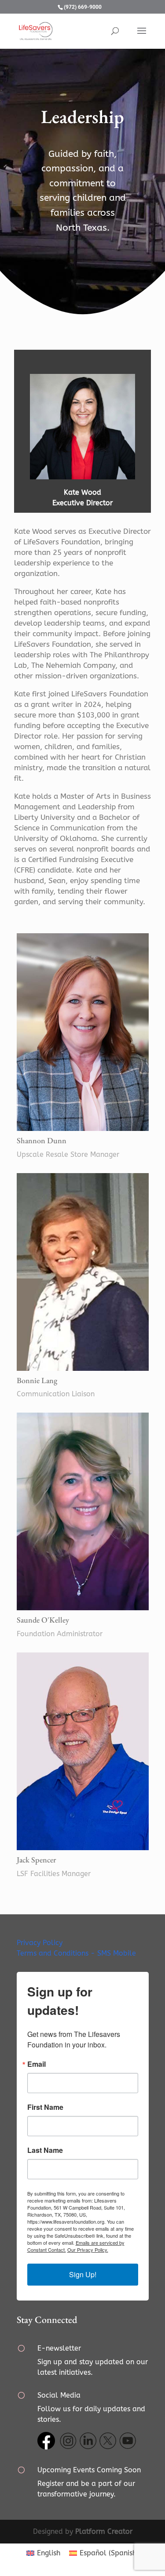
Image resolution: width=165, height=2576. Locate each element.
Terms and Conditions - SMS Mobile (76, 1953)
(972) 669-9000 (83, 7)
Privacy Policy (40, 1943)
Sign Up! (83, 2274)
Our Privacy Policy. (88, 2250)
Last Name (45, 2150)
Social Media (59, 2395)
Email (37, 2064)
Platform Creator (104, 2531)
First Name (45, 2107)
